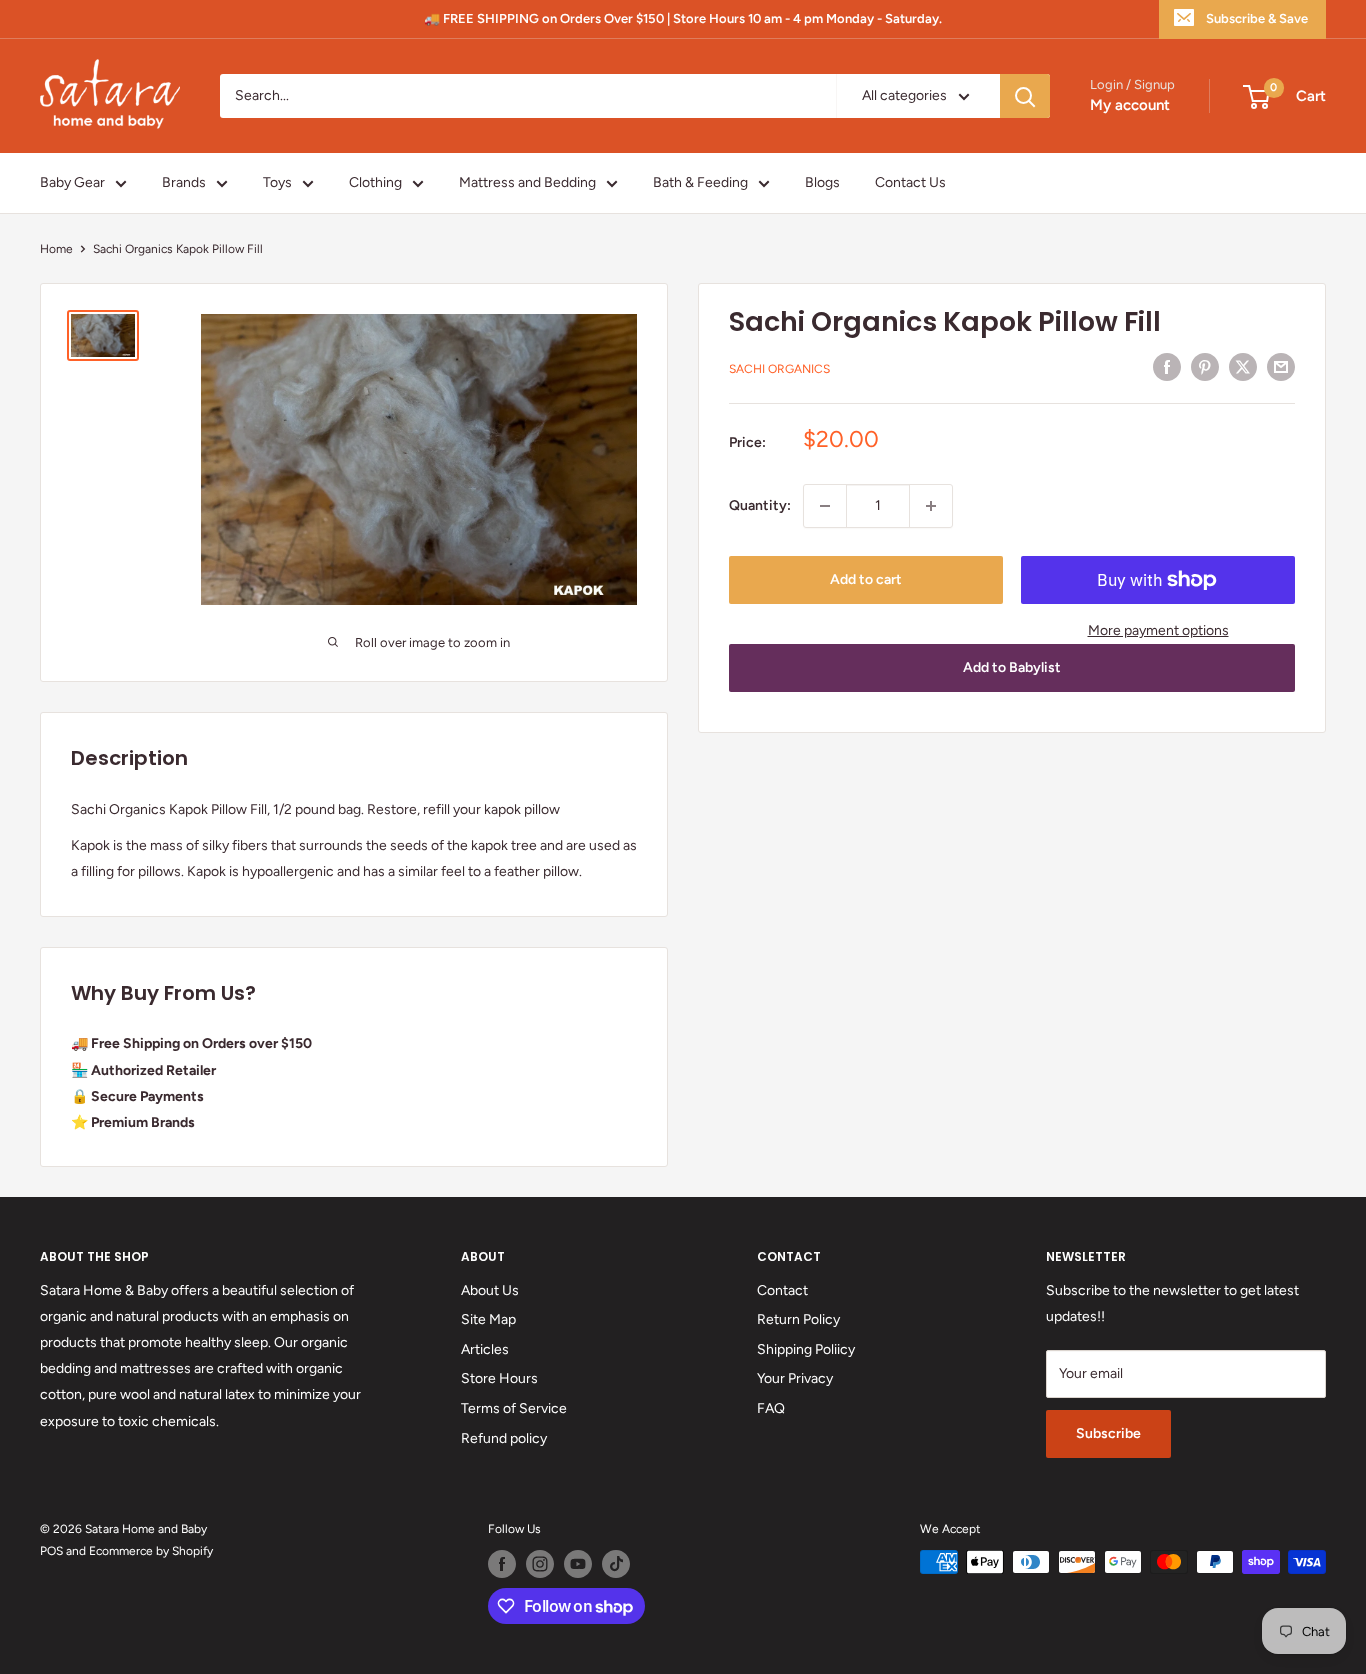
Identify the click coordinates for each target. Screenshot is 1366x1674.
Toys (277, 182)
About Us (490, 1290)
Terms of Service (514, 1408)
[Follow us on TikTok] (616, 1564)
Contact (782, 1290)
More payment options (1158, 630)
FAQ (771, 1408)
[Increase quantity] (931, 506)
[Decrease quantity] (825, 506)
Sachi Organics (779, 370)
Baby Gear (72, 182)
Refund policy (504, 1438)
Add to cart (866, 579)
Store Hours (499, 1378)
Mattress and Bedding (527, 182)
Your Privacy (795, 1378)
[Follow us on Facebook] (502, 1564)
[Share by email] (1281, 367)
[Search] (1025, 96)
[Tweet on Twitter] (1243, 367)
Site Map (488, 1319)
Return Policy (798, 1319)
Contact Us (910, 182)
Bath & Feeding (700, 182)
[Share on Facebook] (1167, 367)
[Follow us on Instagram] (540, 1564)
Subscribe (1108, 1433)
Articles (485, 1349)
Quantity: (760, 505)
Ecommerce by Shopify (151, 1551)
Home (56, 249)
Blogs (822, 182)
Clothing (375, 182)
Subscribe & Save (1257, 18)
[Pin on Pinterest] (1205, 367)
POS (51, 1551)
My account (1130, 106)
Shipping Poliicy (806, 1349)
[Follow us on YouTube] (578, 1564)
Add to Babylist (1012, 667)
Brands (184, 182)
